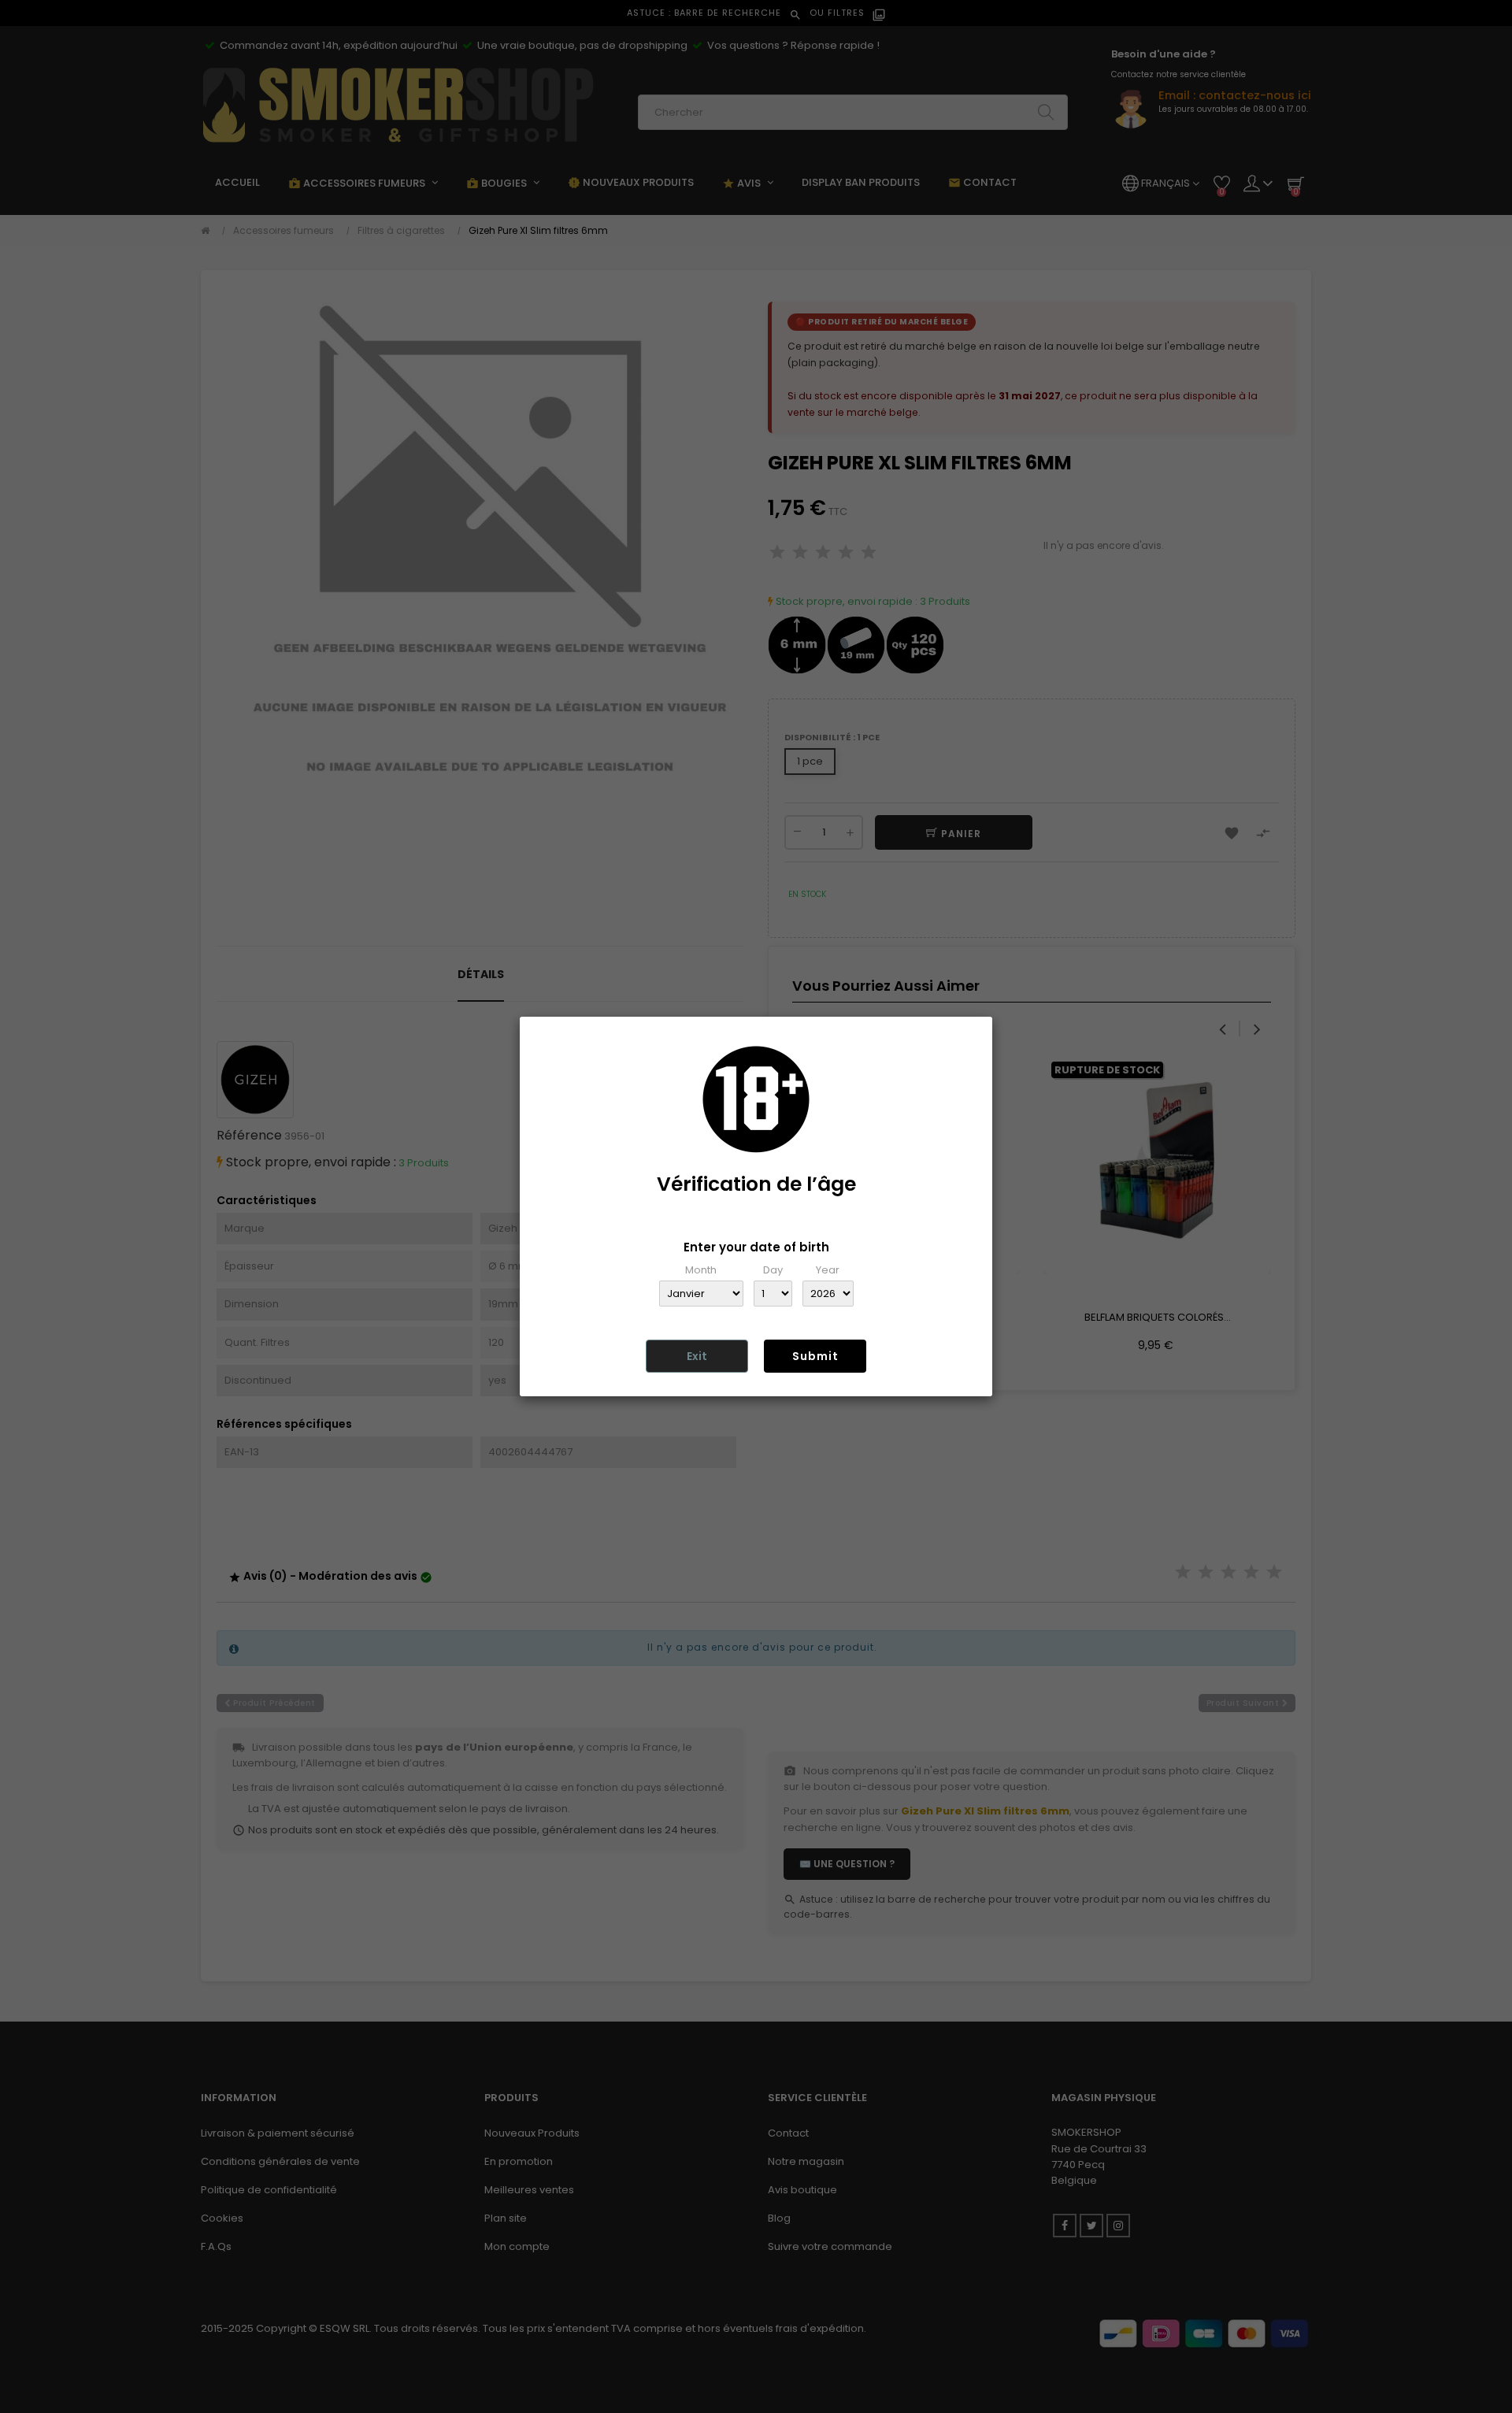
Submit (815, 1356)
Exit (697, 1356)
